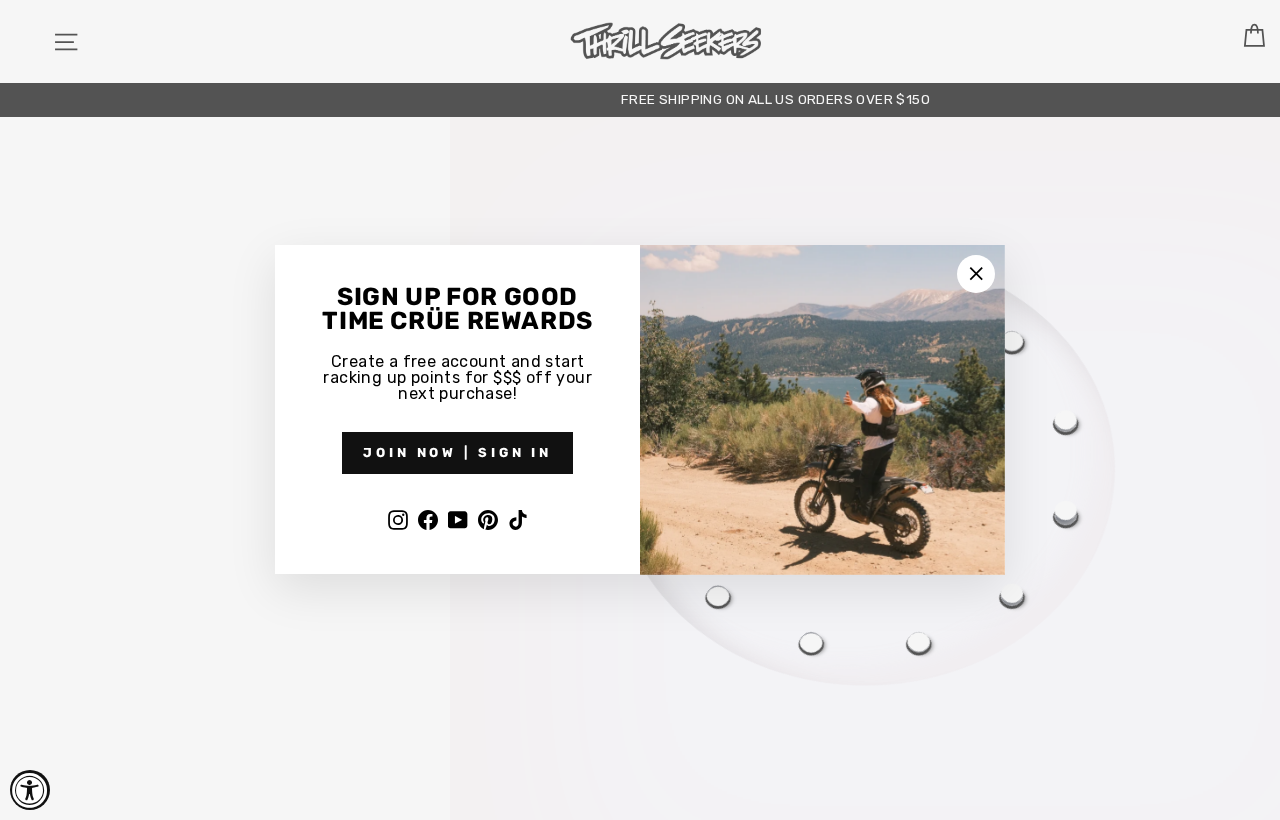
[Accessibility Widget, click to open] (30, 790)
